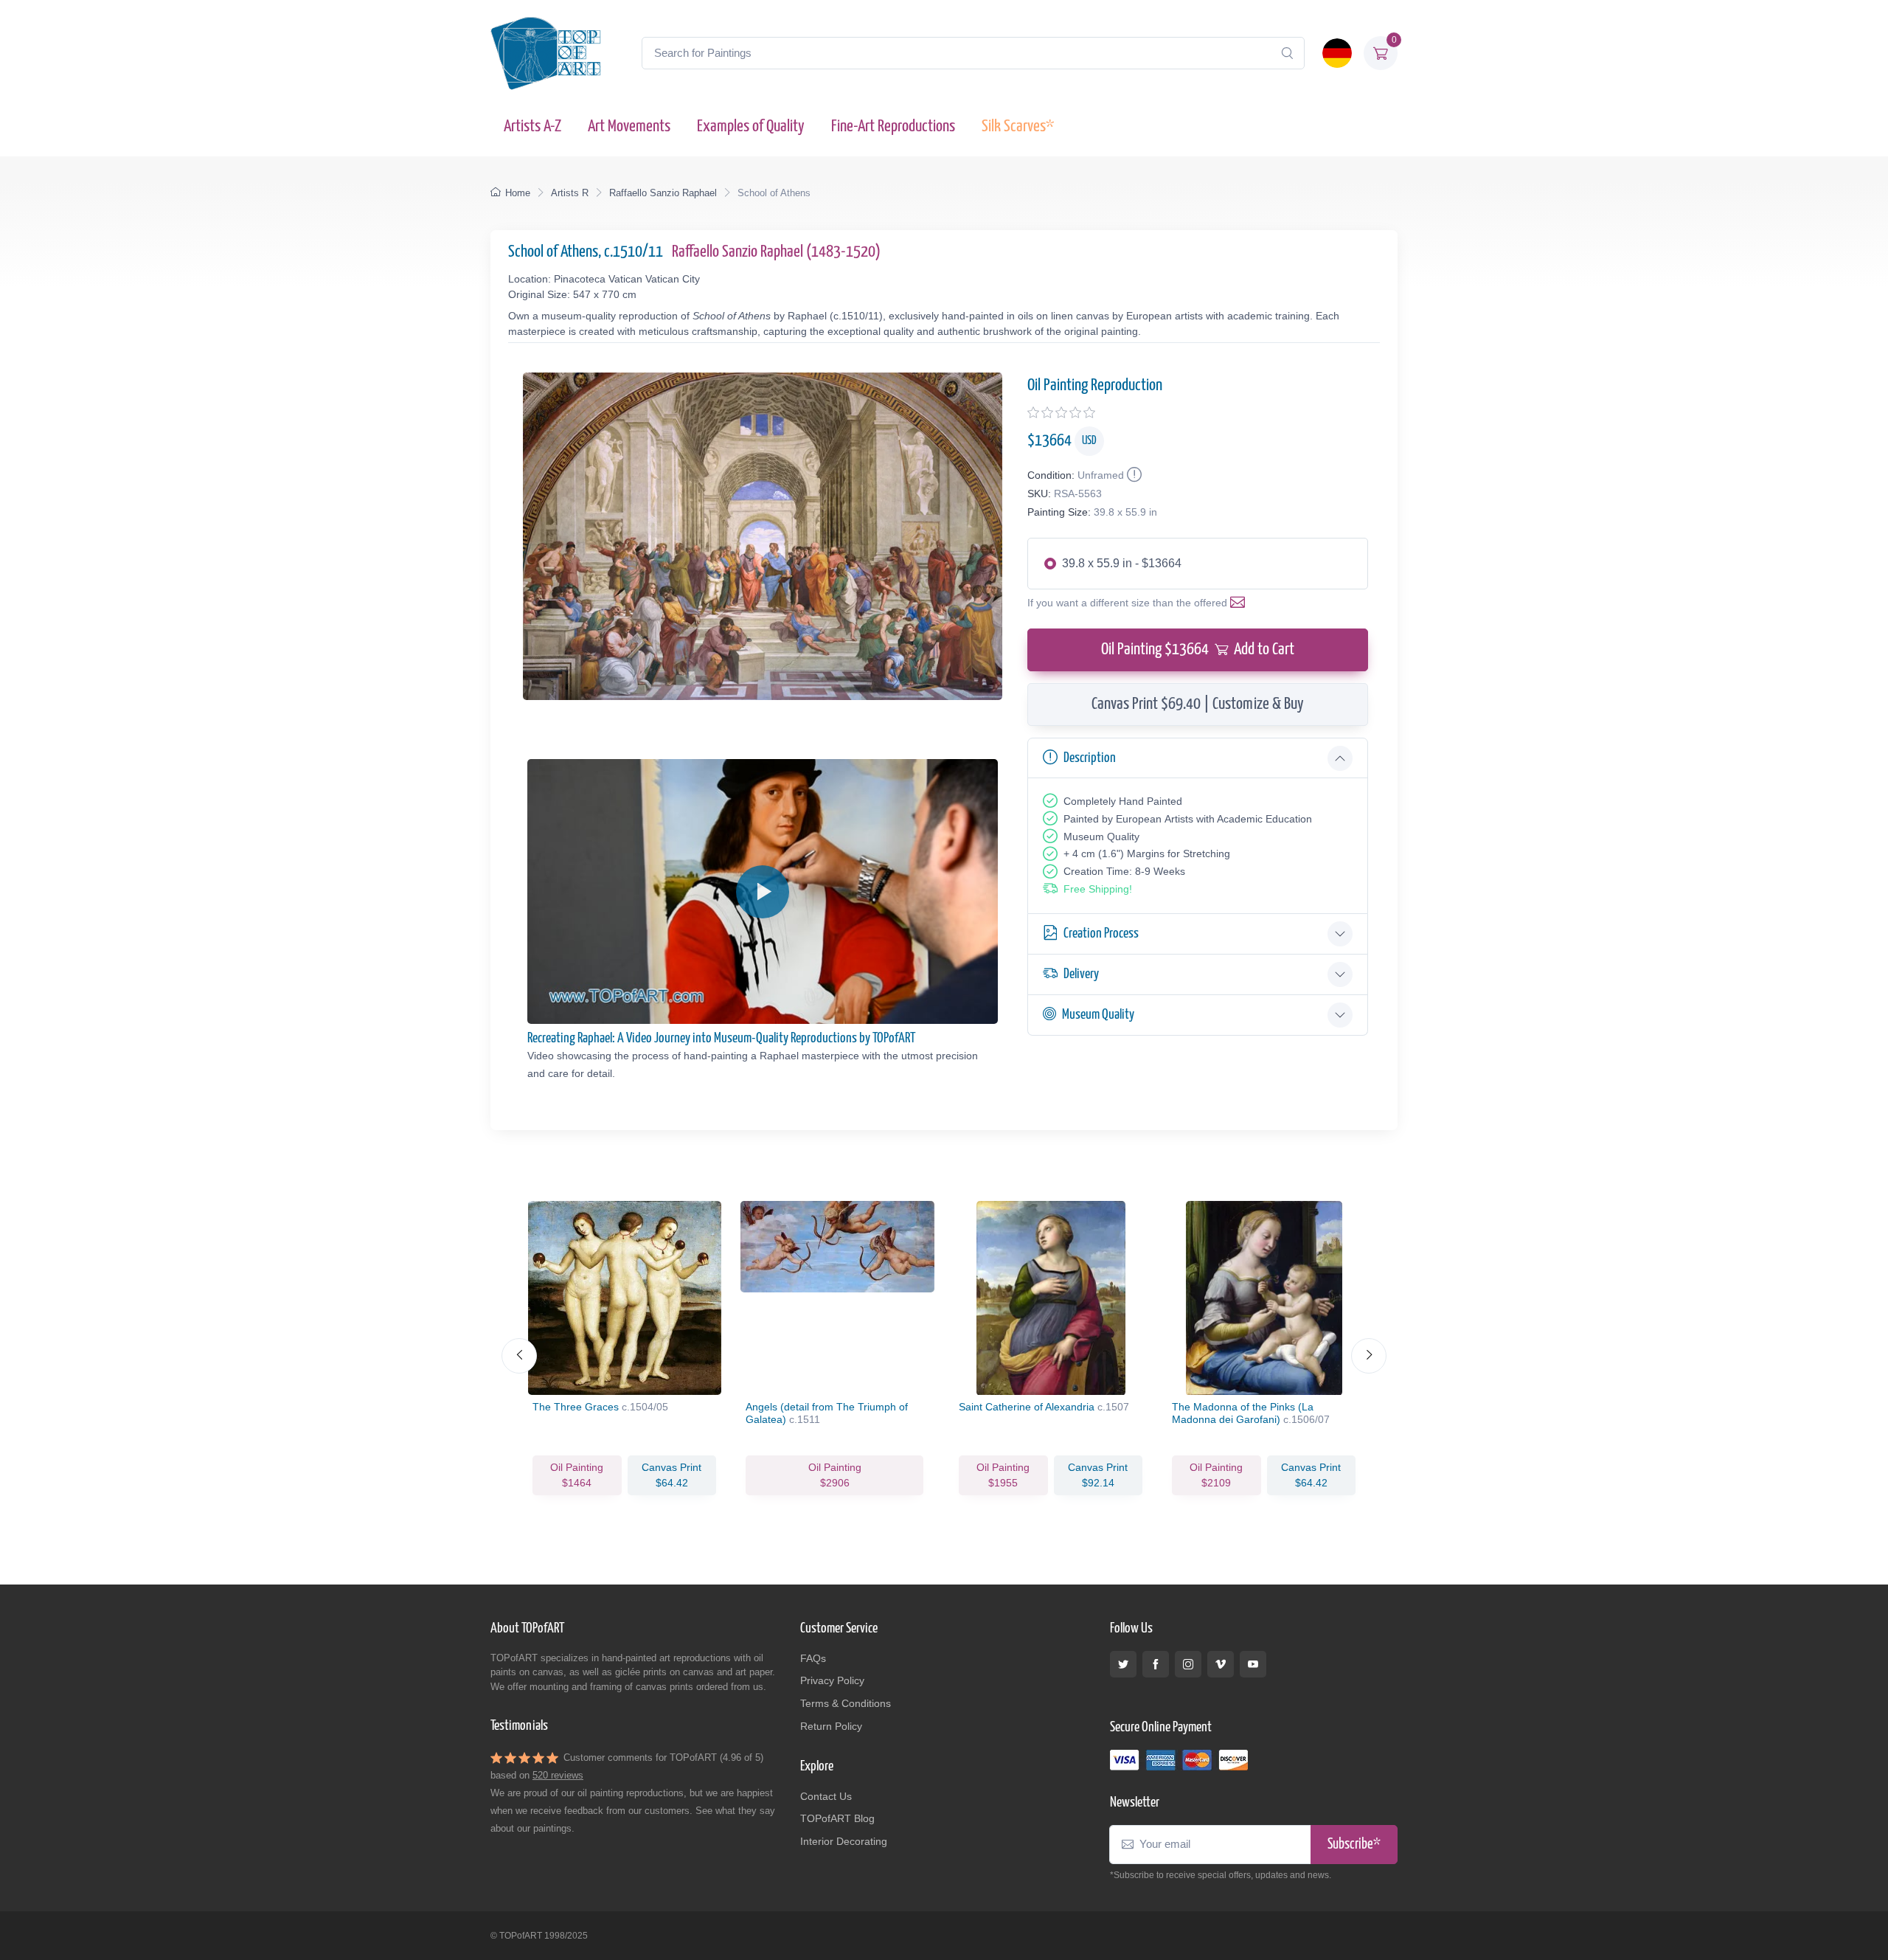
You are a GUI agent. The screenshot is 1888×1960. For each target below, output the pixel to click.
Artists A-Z (532, 127)
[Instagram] (1188, 1664)
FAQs (813, 1658)
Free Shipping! (1098, 889)
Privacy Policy (832, 1680)
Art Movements (629, 127)
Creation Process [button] (1101, 934)
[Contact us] (1240, 603)
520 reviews (558, 1775)
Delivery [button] (1081, 974)
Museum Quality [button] (1098, 1015)
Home (518, 193)
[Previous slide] (519, 1356)
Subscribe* (1354, 1845)
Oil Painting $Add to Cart (1198, 650)
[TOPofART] (546, 53)
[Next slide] (1369, 1356)
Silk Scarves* (1018, 127)
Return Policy (831, 1726)
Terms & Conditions (846, 1703)
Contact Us (826, 1796)
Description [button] (1090, 758)
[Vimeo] (1221, 1664)
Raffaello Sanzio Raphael (663, 193)
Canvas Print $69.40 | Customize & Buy (1198, 704)
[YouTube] (1253, 1664)
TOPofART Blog (837, 1818)
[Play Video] (763, 892)
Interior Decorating (844, 1841)
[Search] (1287, 53)
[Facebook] (1156, 1664)
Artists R (570, 193)
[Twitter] (1123, 1664)
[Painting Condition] (1133, 475)
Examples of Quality (751, 127)
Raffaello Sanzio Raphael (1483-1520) (776, 252)
